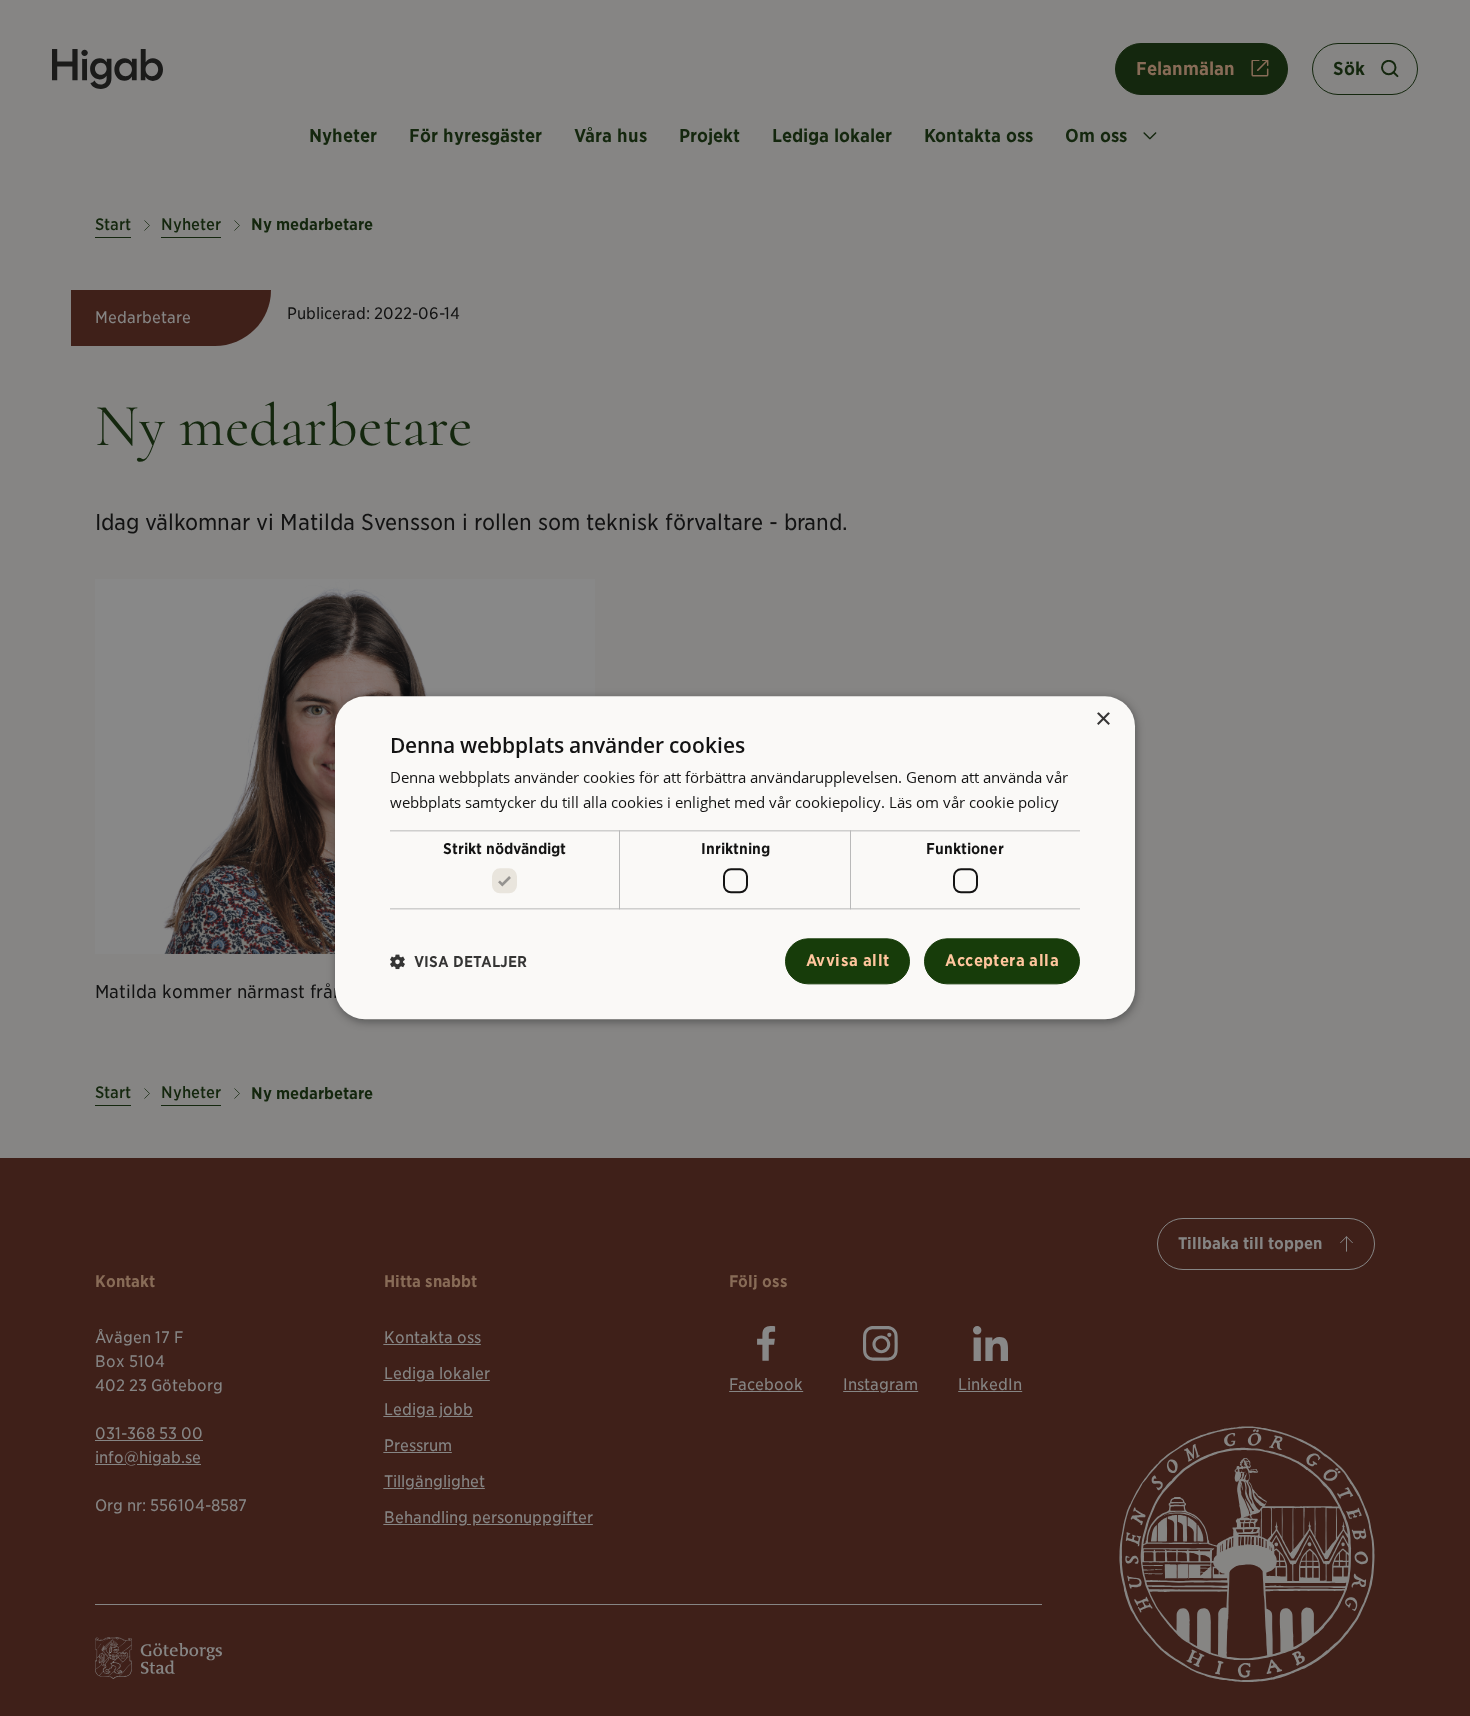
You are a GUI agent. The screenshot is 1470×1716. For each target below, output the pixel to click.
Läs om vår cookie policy (974, 802)
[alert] (735, 858)
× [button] (1102, 719)
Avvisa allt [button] (847, 961)
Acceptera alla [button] (1002, 961)
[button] (458, 961)
